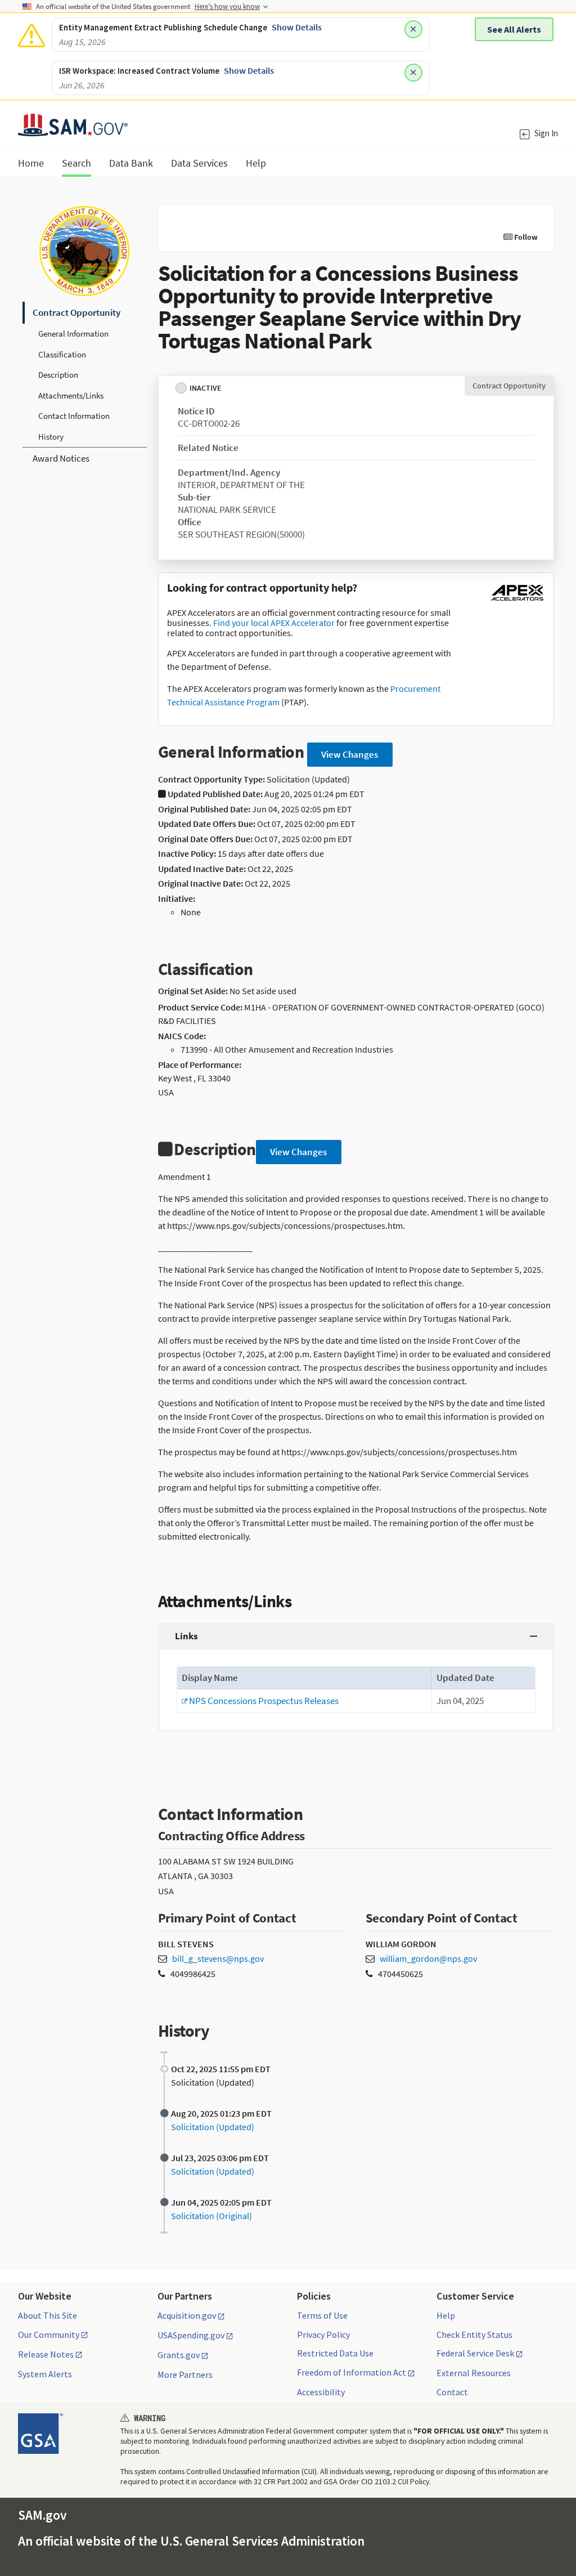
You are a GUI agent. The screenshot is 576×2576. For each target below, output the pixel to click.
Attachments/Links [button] (71, 395)
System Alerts (45, 2374)
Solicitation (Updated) (213, 2127)
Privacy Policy (323, 2334)
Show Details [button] (297, 27)
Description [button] (58, 375)
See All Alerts (514, 29)
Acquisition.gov (187, 2316)
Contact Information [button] (74, 416)
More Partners (185, 2374)
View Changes (350, 754)
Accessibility (321, 2392)
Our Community (49, 2335)
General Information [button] (73, 334)
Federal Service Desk (475, 2354)
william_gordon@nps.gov (428, 1958)
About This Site (48, 2315)
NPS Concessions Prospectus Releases (260, 1701)
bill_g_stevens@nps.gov (218, 1958)
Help (446, 2315)
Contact (452, 2392)
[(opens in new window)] (517, 601)
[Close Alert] (413, 29)
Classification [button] (62, 354)
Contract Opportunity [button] (76, 312)
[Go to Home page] (73, 129)
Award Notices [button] (61, 458)
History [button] (51, 437)
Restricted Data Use (335, 2353)
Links (186, 1636)
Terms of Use (322, 2315)
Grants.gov (179, 2355)
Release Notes (46, 2355)
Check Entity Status (474, 2334)
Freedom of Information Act (352, 2373)
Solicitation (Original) (211, 2216)
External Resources (474, 2373)
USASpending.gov (191, 2336)
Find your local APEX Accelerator (274, 623)
